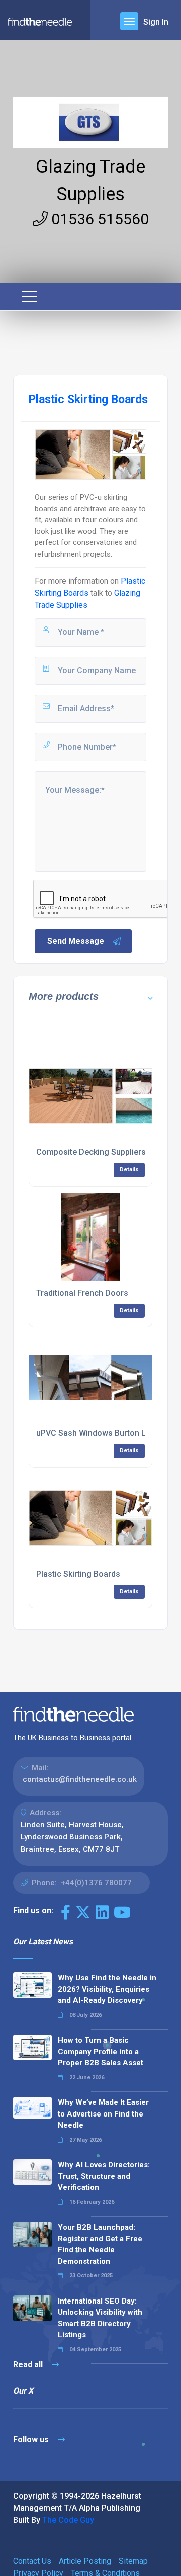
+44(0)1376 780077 (96, 1883)
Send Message (76, 941)
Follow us (32, 2440)
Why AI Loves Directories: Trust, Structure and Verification (104, 2176)
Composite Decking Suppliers (91, 1152)
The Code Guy (68, 2520)
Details (129, 1170)
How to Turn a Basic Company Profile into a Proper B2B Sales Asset (101, 2051)
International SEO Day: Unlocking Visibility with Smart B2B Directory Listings (100, 2318)
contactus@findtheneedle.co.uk (80, 1779)
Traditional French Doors (82, 1293)
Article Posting (85, 2561)
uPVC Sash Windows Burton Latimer (103, 1433)
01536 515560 (98, 219)
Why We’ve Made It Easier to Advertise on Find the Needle (103, 2114)
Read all (29, 2365)
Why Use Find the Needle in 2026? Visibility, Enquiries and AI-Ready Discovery (107, 1989)
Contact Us (32, 2561)
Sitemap (133, 2561)
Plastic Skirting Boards (78, 1574)
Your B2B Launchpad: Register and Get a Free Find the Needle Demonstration (100, 2244)
